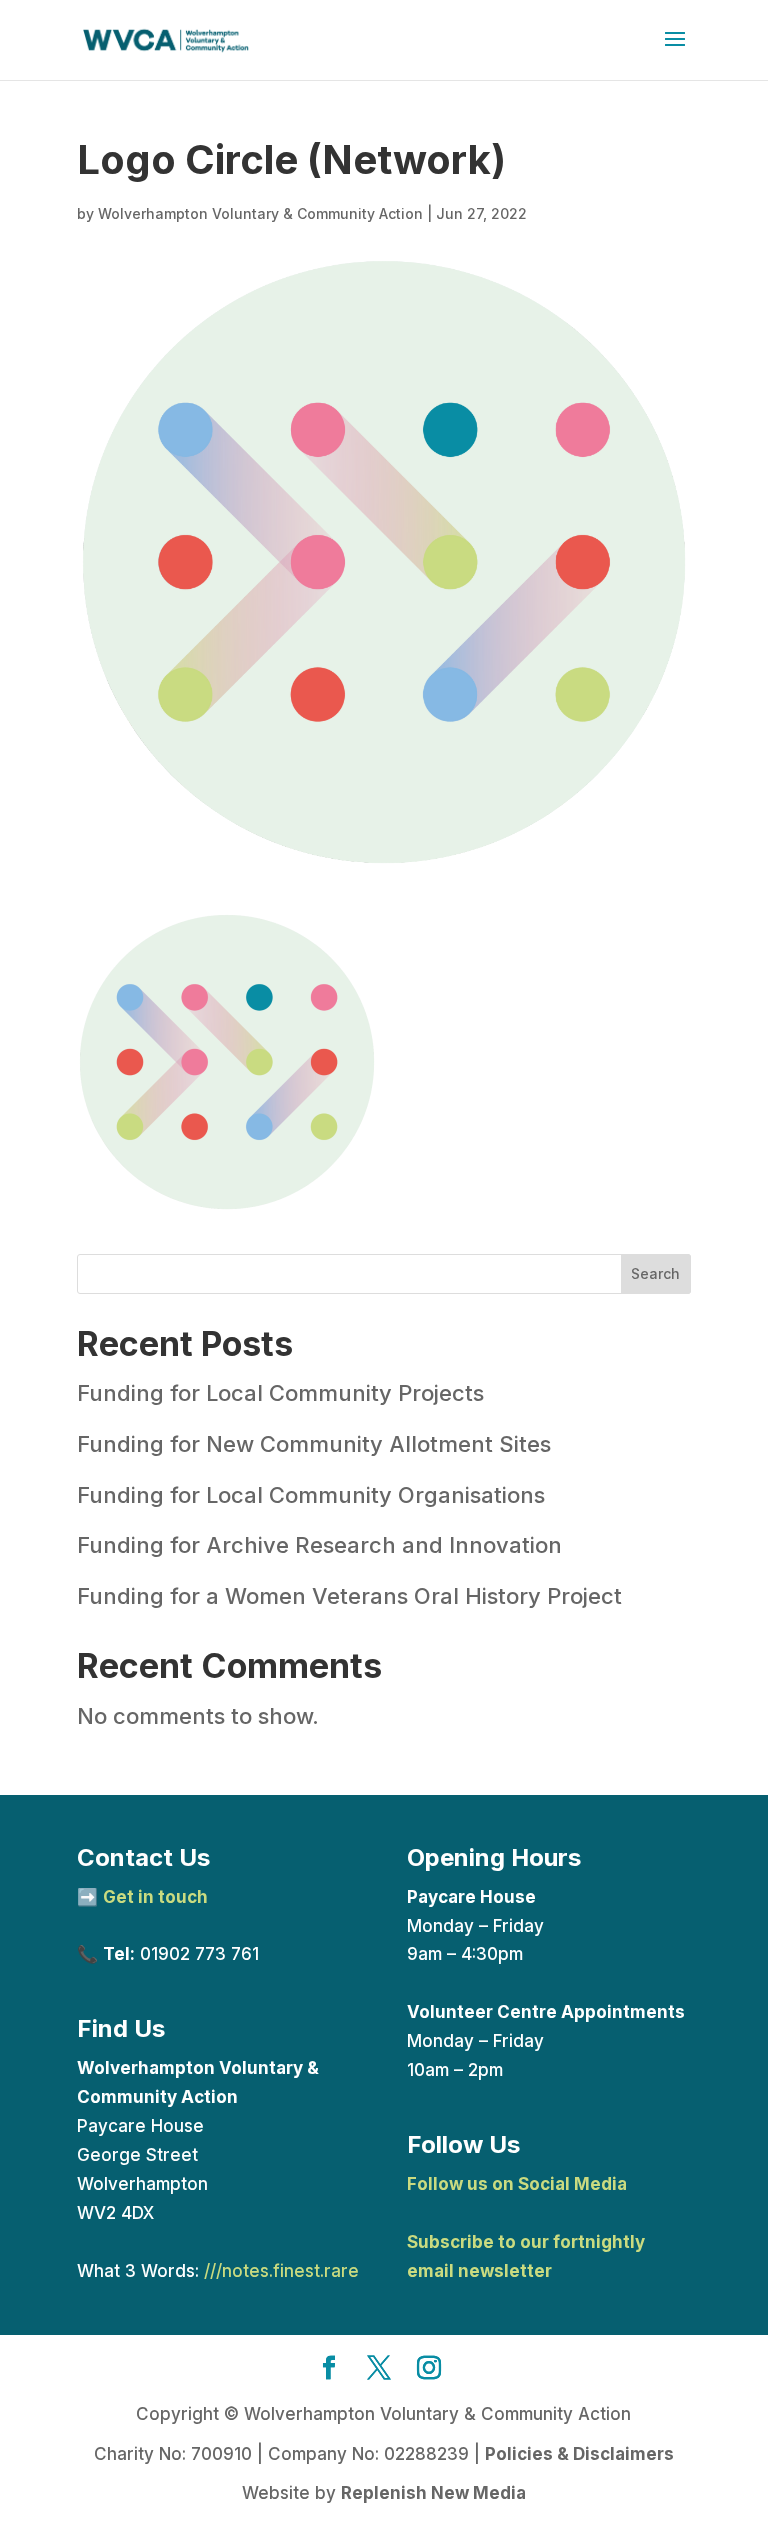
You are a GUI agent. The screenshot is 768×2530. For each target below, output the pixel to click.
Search (655, 1273)
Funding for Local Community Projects (280, 1393)
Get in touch (155, 1897)
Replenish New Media (433, 2493)
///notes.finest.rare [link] (281, 2271)
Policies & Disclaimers (579, 2454)
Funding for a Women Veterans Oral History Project (349, 1596)
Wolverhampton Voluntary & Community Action (260, 213)
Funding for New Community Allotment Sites (314, 1444)
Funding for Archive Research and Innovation (319, 1545)
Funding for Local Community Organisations (311, 1495)
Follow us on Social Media (517, 2184)
